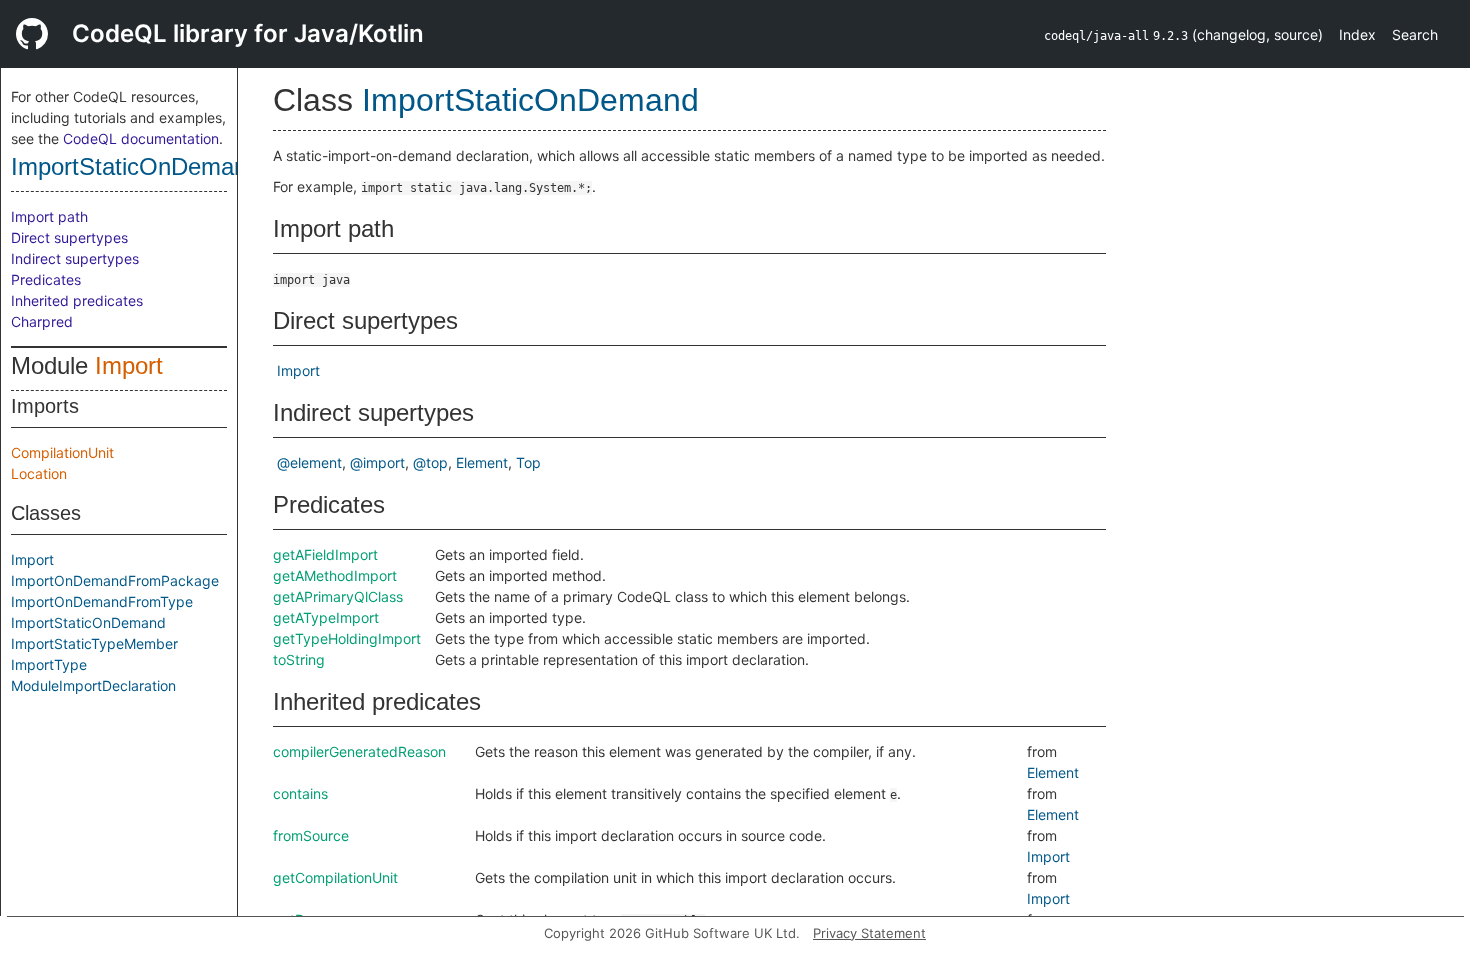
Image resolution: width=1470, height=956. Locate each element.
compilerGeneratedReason (359, 751)
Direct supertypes (69, 237)
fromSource (311, 835)
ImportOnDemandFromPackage (115, 580)
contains (300, 793)
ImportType (49, 664)
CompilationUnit (62, 452)
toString (299, 659)
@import (377, 462)
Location (39, 473)
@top (430, 462)
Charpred (42, 321)
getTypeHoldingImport (347, 638)
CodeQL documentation (141, 138)
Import (129, 365)
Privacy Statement (869, 933)
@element (309, 462)
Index (1357, 34)
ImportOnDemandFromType (102, 601)
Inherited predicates (77, 300)
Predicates (46, 279)
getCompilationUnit (335, 877)
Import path (49, 216)
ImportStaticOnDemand (135, 166)
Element (482, 462)
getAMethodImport (335, 575)
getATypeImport (326, 617)
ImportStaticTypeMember (94, 643)
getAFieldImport (325, 554)
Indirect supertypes (75, 258)
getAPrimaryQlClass (338, 596)
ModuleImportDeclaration (93, 685)
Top (528, 462)
